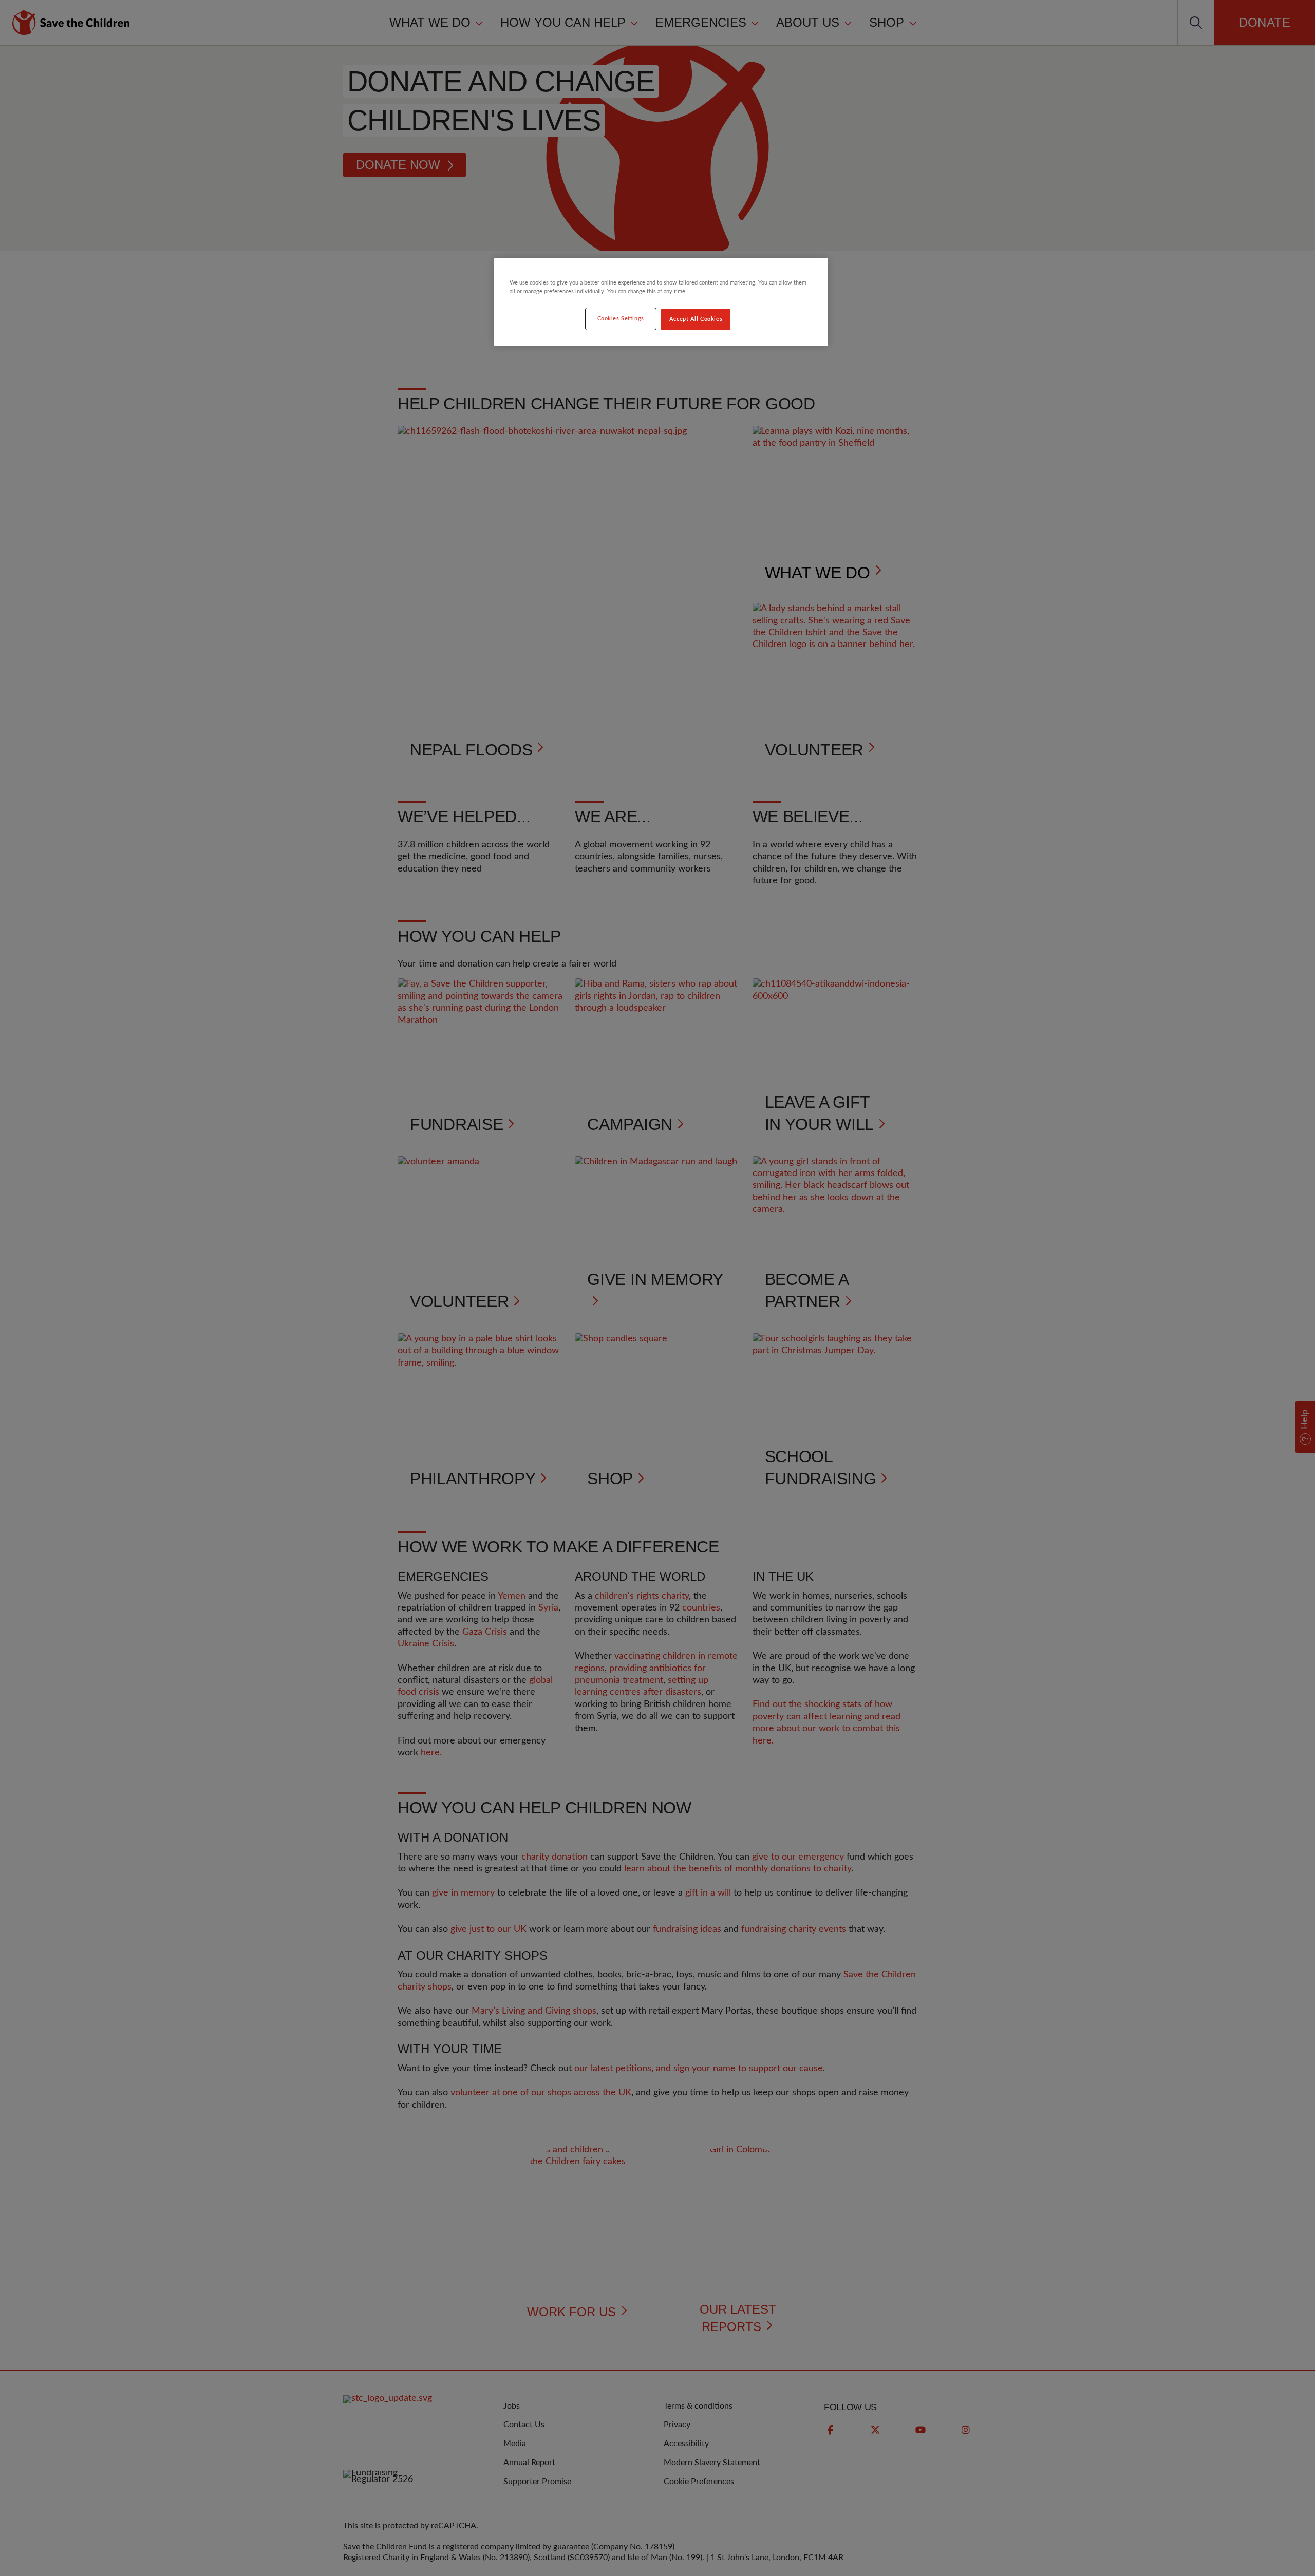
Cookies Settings (621, 319)
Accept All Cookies (696, 319)
